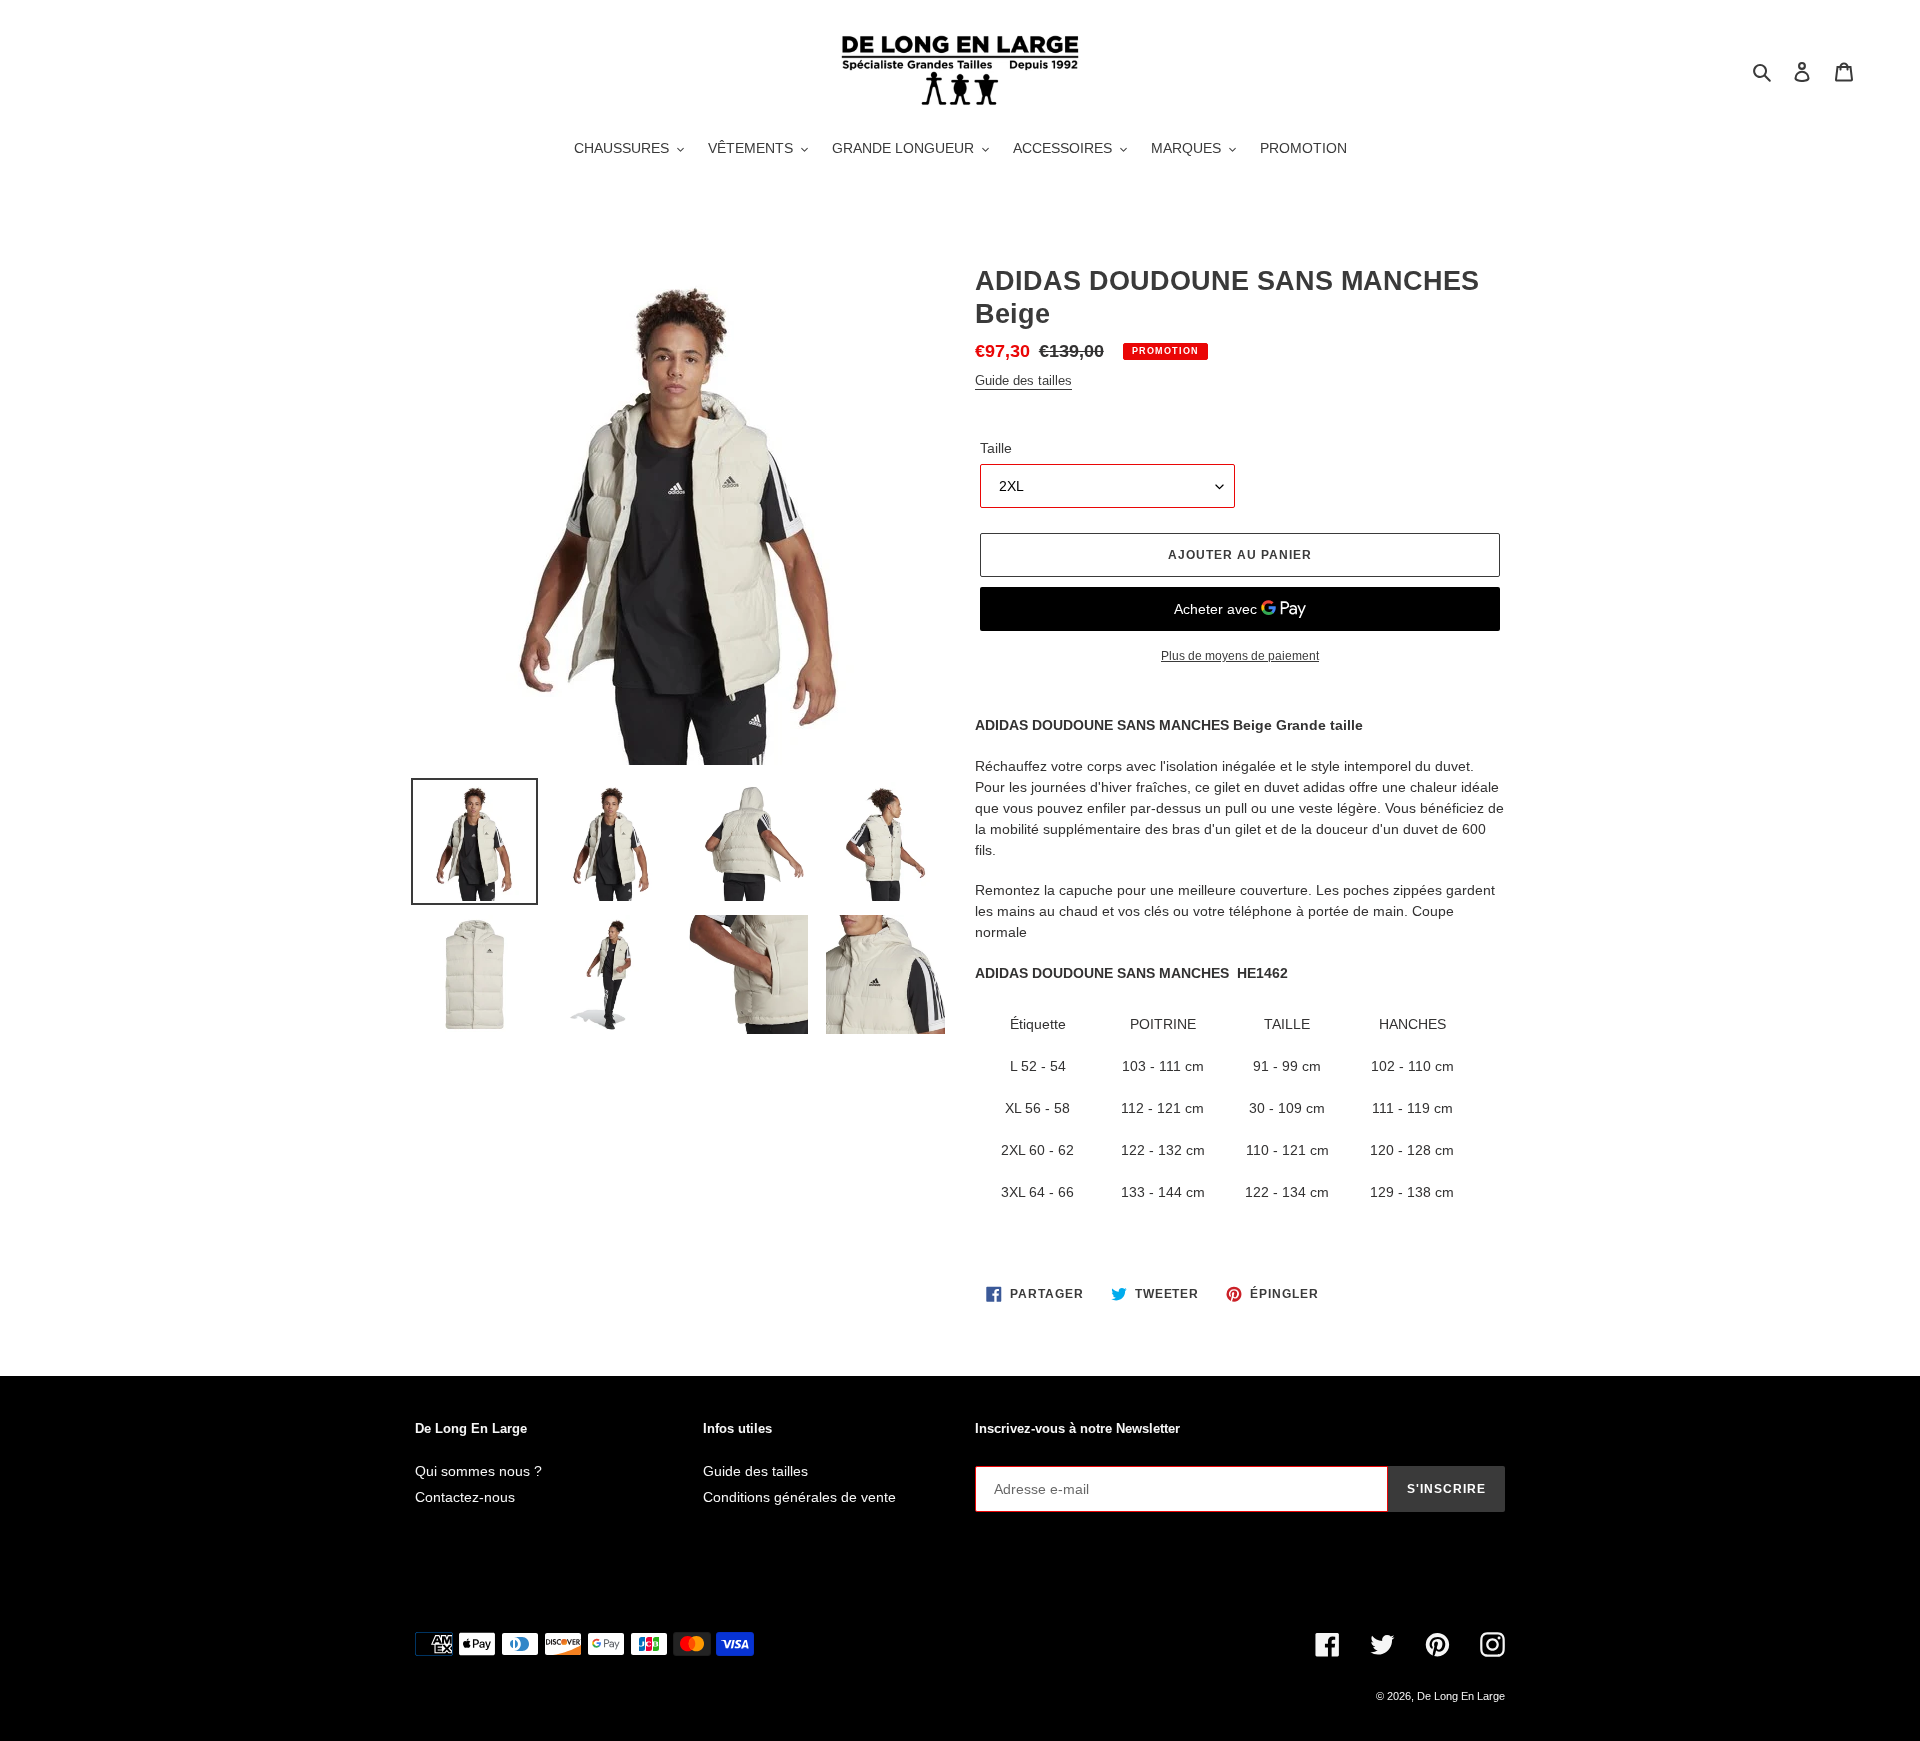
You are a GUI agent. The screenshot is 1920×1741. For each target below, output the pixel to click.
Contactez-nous (465, 1497)
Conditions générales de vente (799, 1497)
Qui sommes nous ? (478, 1471)
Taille (996, 448)
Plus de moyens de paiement (1240, 656)
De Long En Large (1461, 1696)
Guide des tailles (1023, 380)
